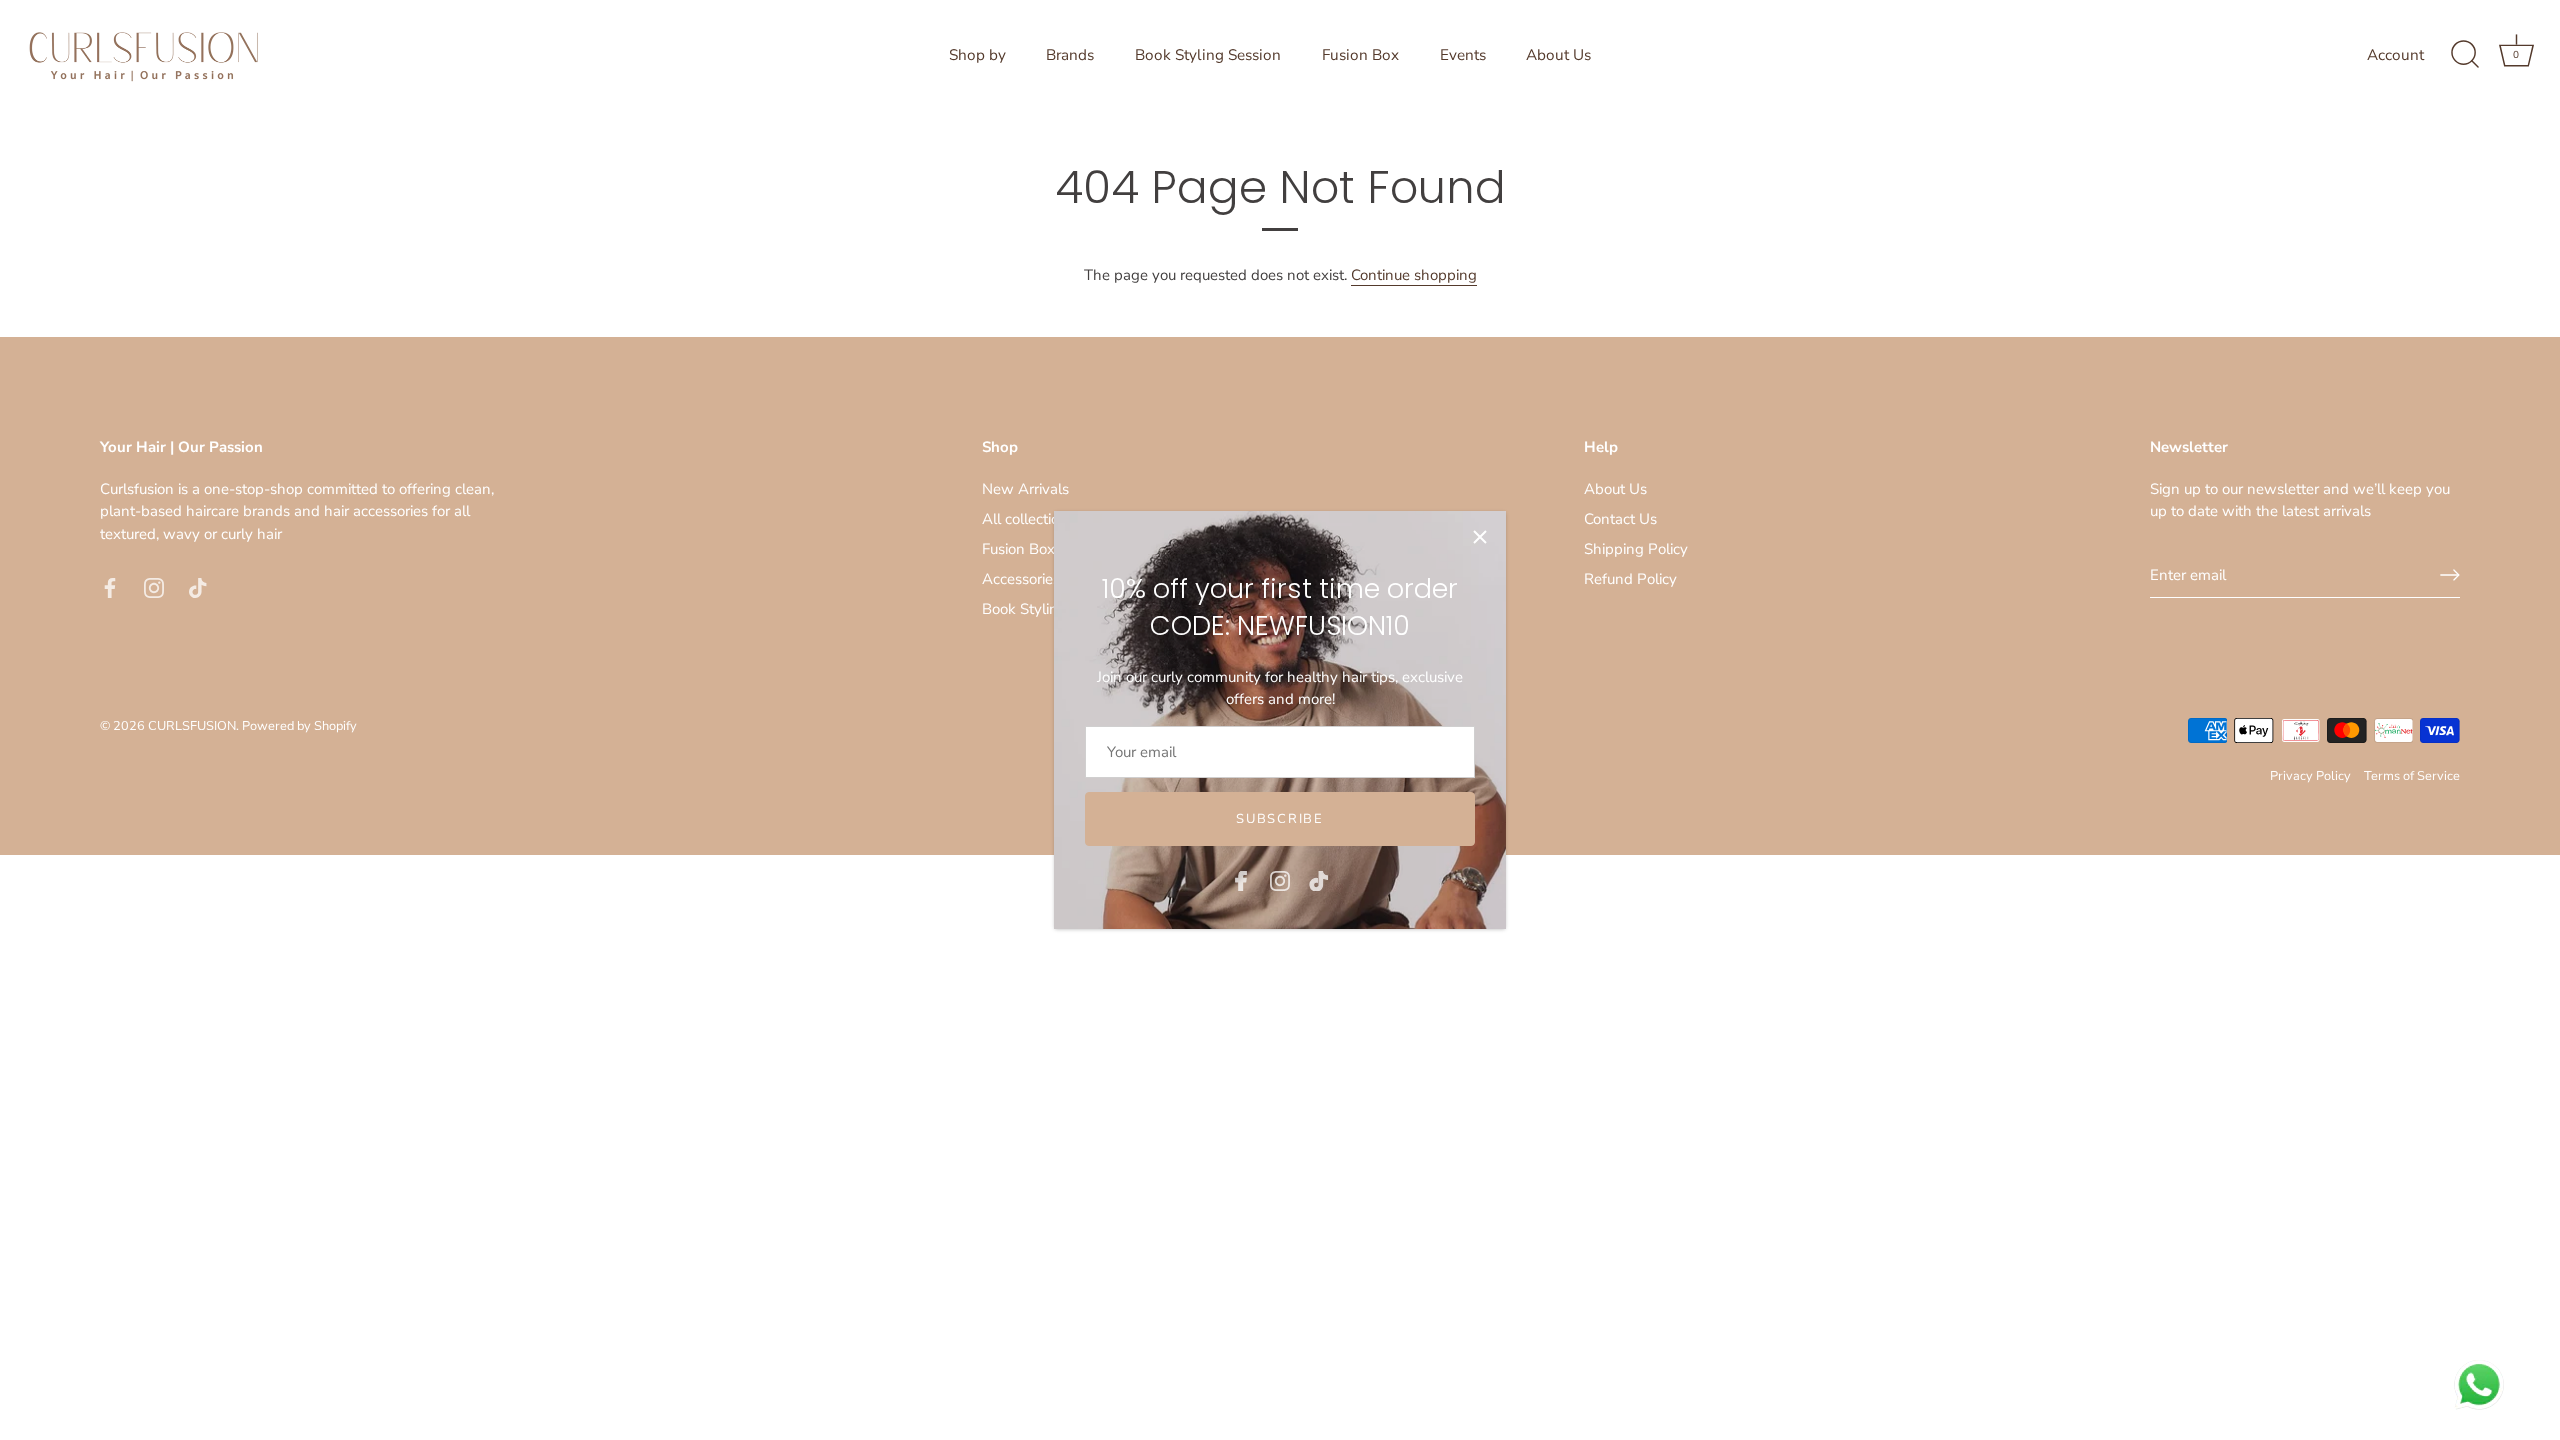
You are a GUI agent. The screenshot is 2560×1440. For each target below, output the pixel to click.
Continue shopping (1414, 275)
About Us (1558, 55)
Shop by (977, 55)
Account (2395, 55)
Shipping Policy (1636, 549)
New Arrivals (1025, 489)
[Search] (2465, 55)
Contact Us (1620, 519)
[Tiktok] (1319, 879)
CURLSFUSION (192, 726)
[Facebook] (1241, 879)
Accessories (1021, 579)
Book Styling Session (1208, 55)
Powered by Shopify (299, 726)
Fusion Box (1360, 55)
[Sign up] (2450, 575)
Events (1463, 55)
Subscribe (1279, 819)
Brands (1070, 55)
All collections (1028, 519)
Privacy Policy (2310, 776)
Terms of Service (2412, 776)
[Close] (1480, 537)
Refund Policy (1630, 579)
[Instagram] (1280, 879)
